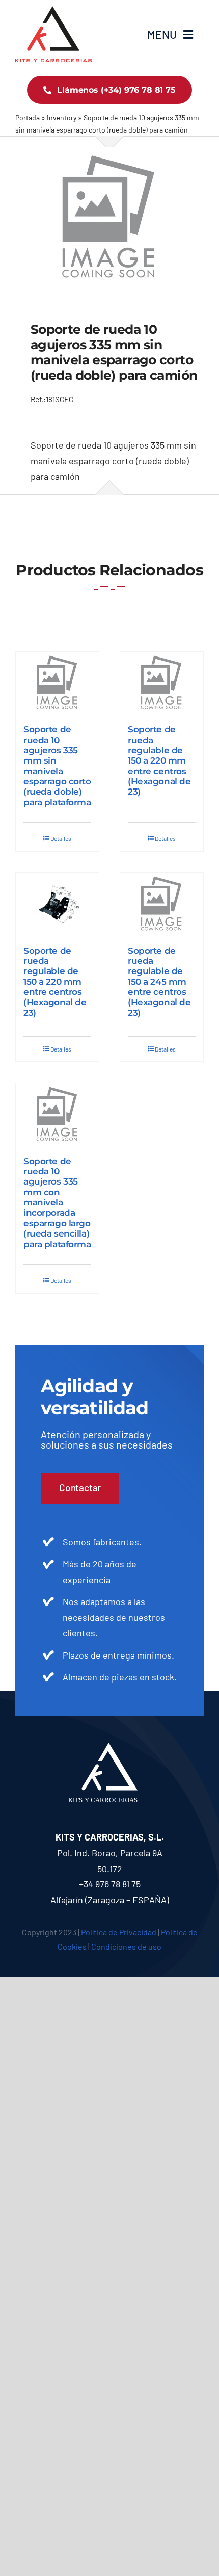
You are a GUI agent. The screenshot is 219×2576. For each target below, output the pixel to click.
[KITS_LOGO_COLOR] (53, 11)
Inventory (62, 117)
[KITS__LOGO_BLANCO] (110, 1747)
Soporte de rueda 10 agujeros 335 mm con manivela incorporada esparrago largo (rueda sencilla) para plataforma (57, 1203)
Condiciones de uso (126, 1946)
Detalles (61, 838)
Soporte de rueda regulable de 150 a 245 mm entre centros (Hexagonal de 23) (159, 982)
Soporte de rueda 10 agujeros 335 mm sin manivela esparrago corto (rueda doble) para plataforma (57, 766)
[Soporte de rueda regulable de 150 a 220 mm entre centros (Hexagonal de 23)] (162, 683)
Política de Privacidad (119, 1932)
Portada (28, 117)
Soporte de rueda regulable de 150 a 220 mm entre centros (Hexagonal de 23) (159, 760)
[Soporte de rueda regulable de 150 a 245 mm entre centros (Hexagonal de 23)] (162, 904)
